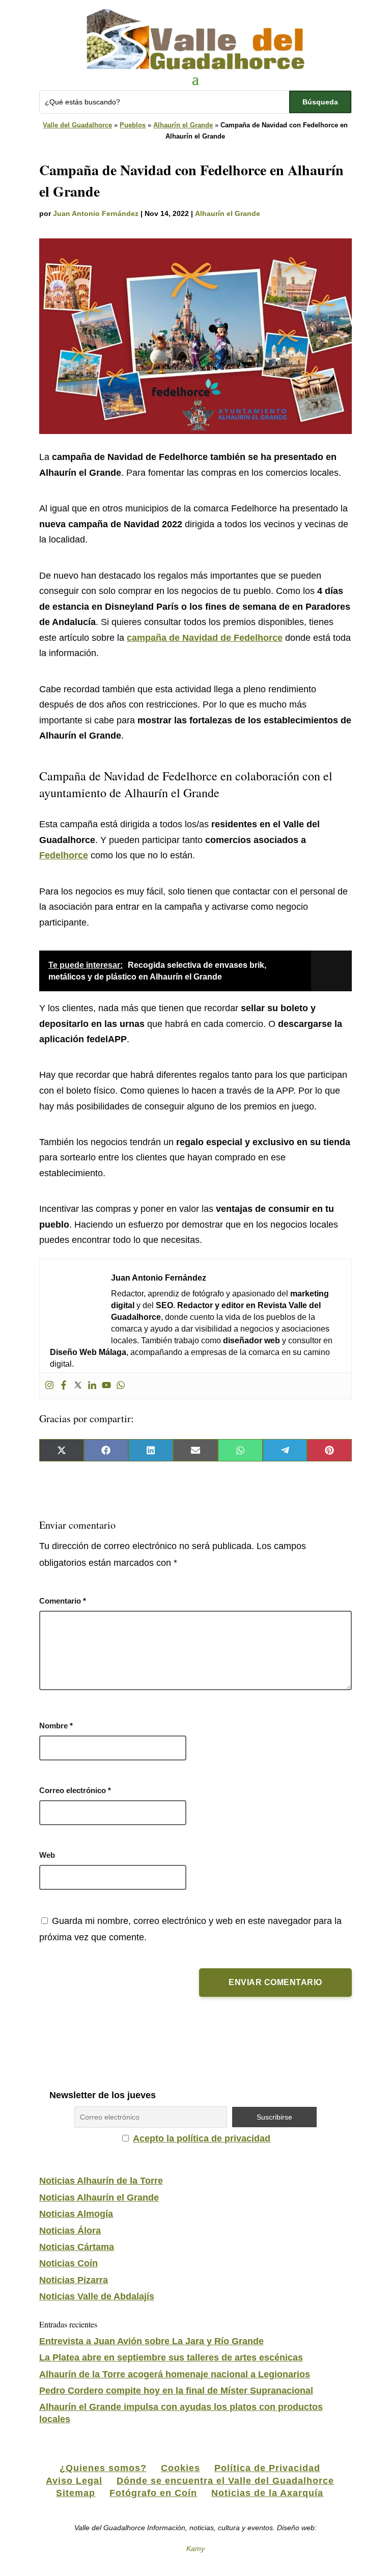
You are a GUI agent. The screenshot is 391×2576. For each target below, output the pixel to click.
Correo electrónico (75, 1790)
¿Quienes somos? (103, 2468)
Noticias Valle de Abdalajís (97, 2296)
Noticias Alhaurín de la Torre (101, 2181)
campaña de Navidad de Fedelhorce (205, 638)
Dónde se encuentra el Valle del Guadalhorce (225, 2481)
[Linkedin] (92, 1386)
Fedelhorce (64, 855)
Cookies (180, 2468)
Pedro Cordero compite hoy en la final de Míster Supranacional (176, 2391)
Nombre (56, 1726)
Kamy (195, 2548)
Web (47, 1855)
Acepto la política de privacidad (202, 2138)
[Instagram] (49, 1386)
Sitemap (76, 2493)
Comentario (63, 1601)
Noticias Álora (70, 2231)
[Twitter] (78, 1386)
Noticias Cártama (77, 2247)
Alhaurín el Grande (183, 125)
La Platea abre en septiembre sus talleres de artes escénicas (171, 2357)
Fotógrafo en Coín (153, 2493)
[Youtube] (106, 1386)
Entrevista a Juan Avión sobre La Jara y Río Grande (151, 2341)
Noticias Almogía (76, 2214)
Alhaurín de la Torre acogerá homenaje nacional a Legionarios (175, 2374)
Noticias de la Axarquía (267, 2493)
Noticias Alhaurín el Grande (99, 2198)
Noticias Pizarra (74, 2280)
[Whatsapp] (121, 1386)
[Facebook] (64, 1386)
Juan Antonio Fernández (96, 213)
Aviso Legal (74, 2481)
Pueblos (133, 125)
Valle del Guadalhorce (77, 125)
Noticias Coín (68, 2263)
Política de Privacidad (267, 2468)
